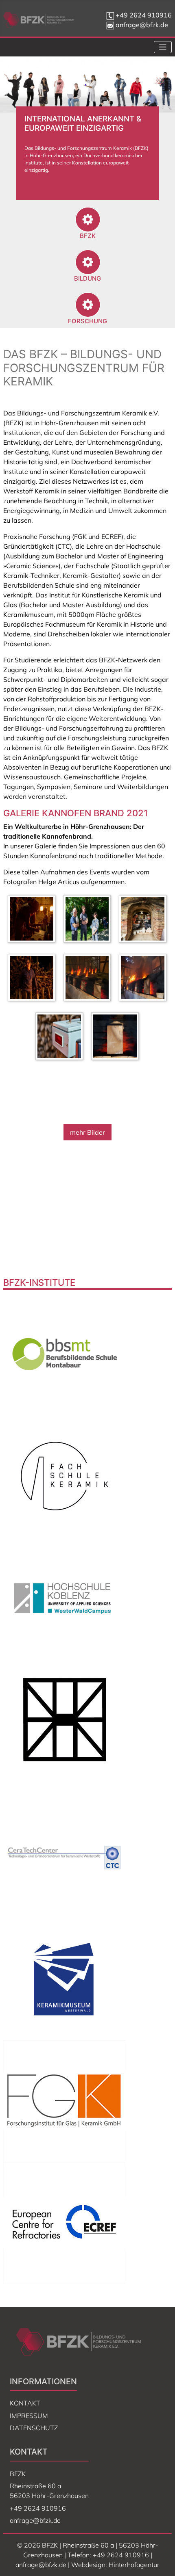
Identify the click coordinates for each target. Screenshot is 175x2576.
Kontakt (25, 2403)
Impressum (29, 2416)
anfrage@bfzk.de (141, 25)
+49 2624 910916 (144, 15)
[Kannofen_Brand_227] (34, 979)
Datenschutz (34, 2428)
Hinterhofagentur (134, 2565)
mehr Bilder (87, 1132)
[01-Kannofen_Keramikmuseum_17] (145, 920)
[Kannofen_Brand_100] (61, 1038)
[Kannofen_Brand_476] (145, 979)
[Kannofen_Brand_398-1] (89, 979)
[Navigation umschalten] (163, 47)
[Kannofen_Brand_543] (89, 920)
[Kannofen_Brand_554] (117, 1038)
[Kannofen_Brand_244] (34, 920)
